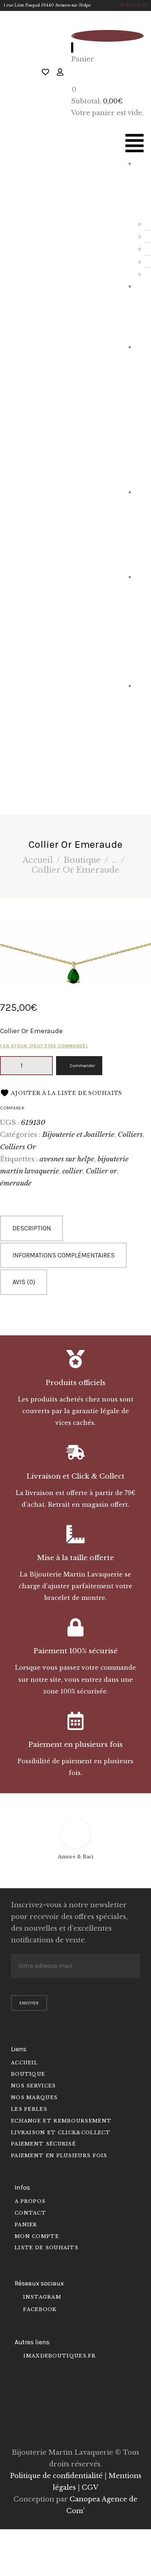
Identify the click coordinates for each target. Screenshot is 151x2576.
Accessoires (140, 528)
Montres (141, 310)
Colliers (130, 1134)
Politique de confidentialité (56, 2476)
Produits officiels (75, 1383)
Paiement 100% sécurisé (75, 1651)
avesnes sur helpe (67, 1159)
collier (72, 1171)
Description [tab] (32, 1228)
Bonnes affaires (140, 740)
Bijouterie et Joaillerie (140, 413)
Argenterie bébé (140, 625)
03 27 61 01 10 (133, 5)
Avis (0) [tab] (24, 1282)
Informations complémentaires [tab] (64, 1255)
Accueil (38, 860)
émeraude (16, 1183)
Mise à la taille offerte (75, 1558)
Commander (82, 1066)
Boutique (82, 860)
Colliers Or (18, 1147)
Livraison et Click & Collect (75, 1476)
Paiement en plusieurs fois (75, 1744)
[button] (135, 145)
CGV (90, 2488)
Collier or (101, 1171)
